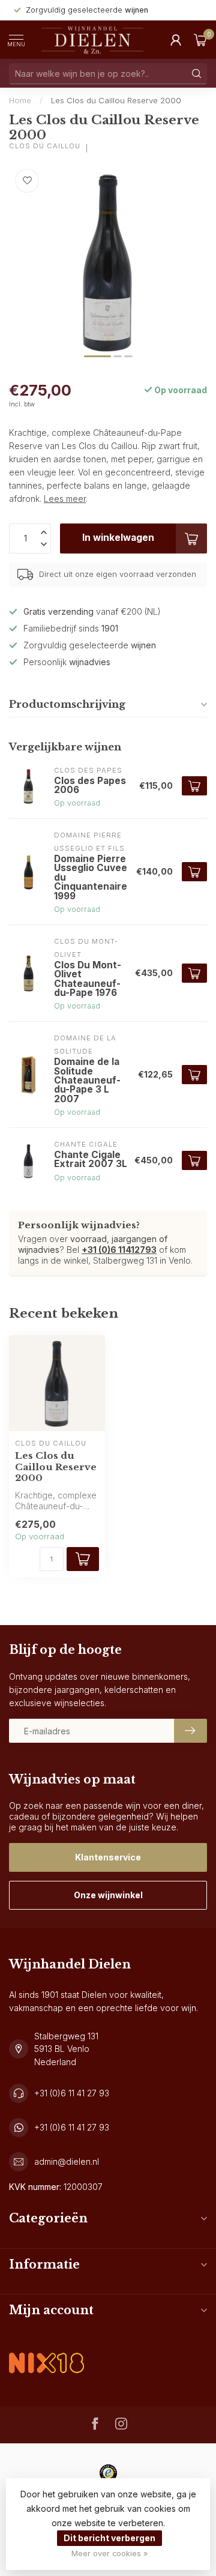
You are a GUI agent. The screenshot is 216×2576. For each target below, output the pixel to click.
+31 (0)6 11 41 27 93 (72, 2093)
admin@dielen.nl (67, 2161)
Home (20, 100)
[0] (200, 40)
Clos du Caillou (45, 146)
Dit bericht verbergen (109, 2538)
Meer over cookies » (109, 2553)
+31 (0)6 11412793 (119, 1250)
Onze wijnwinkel (108, 1895)
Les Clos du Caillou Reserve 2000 (116, 100)
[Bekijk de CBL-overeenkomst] (46, 2353)
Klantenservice (108, 1857)
